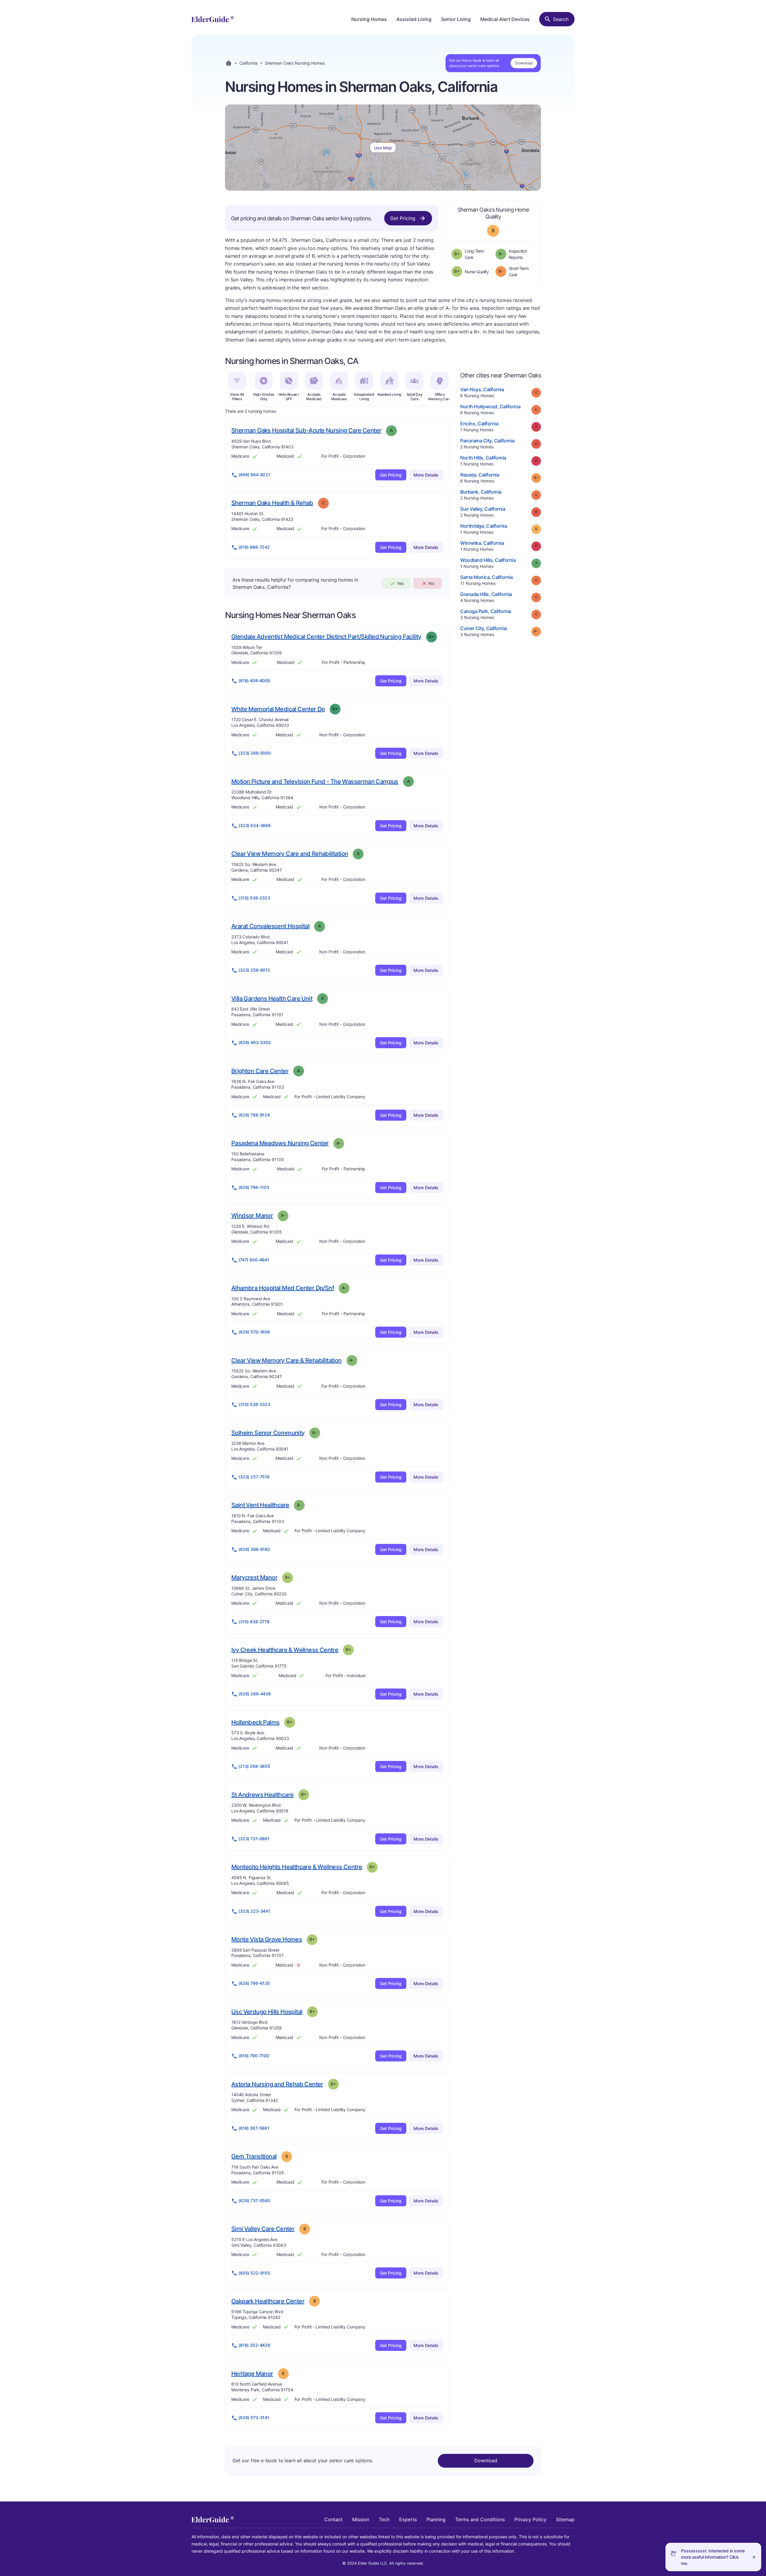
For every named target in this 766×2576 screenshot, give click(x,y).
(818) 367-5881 (254, 2128)
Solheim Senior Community (268, 1433)
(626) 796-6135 (254, 1983)
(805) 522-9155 (254, 2273)
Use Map (383, 148)
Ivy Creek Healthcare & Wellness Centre (285, 1650)
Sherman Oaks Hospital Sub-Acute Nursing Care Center (306, 430)
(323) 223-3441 (254, 1911)
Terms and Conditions (480, 2519)
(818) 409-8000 (254, 681)
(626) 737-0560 (254, 2200)
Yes (400, 583)
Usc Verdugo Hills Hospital (267, 2012)
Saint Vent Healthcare (260, 1505)
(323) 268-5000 (255, 753)
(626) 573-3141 (254, 2418)
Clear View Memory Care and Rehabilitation (290, 854)
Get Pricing (403, 218)
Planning (436, 2519)
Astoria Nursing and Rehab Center (277, 2084)
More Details (426, 475)
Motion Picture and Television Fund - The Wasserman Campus (315, 781)
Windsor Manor (252, 1215)
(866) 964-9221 (254, 475)
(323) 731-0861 (254, 1839)
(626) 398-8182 (254, 1549)
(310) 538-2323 (254, 898)
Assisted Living (414, 19)
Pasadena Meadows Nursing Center (280, 1143)
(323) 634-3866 (255, 825)
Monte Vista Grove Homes (267, 1939)
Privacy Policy (530, 2519)
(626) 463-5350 (255, 1042)
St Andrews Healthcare (262, 1795)
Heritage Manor (252, 2374)
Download (524, 63)
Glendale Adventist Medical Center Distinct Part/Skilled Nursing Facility (326, 637)
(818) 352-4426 (254, 2345)
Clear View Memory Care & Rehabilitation (287, 1360)
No (431, 583)
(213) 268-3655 (254, 1766)
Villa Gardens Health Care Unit (272, 998)
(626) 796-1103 (254, 1187)
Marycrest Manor (254, 1577)
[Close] (754, 2557)
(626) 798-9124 (254, 1115)
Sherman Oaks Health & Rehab (272, 503)
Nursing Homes (369, 19)
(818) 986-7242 (254, 547)
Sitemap (565, 2519)
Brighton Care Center (260, 1071)
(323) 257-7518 (254, 1477)
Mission (361, 2519)
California (249, 63)
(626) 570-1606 (254, 1332)
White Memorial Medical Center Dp (278, 709)
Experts (408, 2519)
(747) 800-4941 (254, 1260)
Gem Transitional (254, 2156)
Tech (384, 2519)
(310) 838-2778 (254, 1622)
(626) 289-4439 (255, 1694)
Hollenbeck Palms (255, 1722)
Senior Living (456, 19)
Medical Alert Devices (505, 19)
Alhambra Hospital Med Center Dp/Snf (283, 1288)
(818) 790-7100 (254, 2056)
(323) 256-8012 (254, 970)
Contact (333, 2519)
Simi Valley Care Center (263, 2229)
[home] (213, 19)
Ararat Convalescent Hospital (270, 926)
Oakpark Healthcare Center (268, 2301)
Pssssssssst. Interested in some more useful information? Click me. (713, 2557)
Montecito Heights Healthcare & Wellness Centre (297, 1867)
